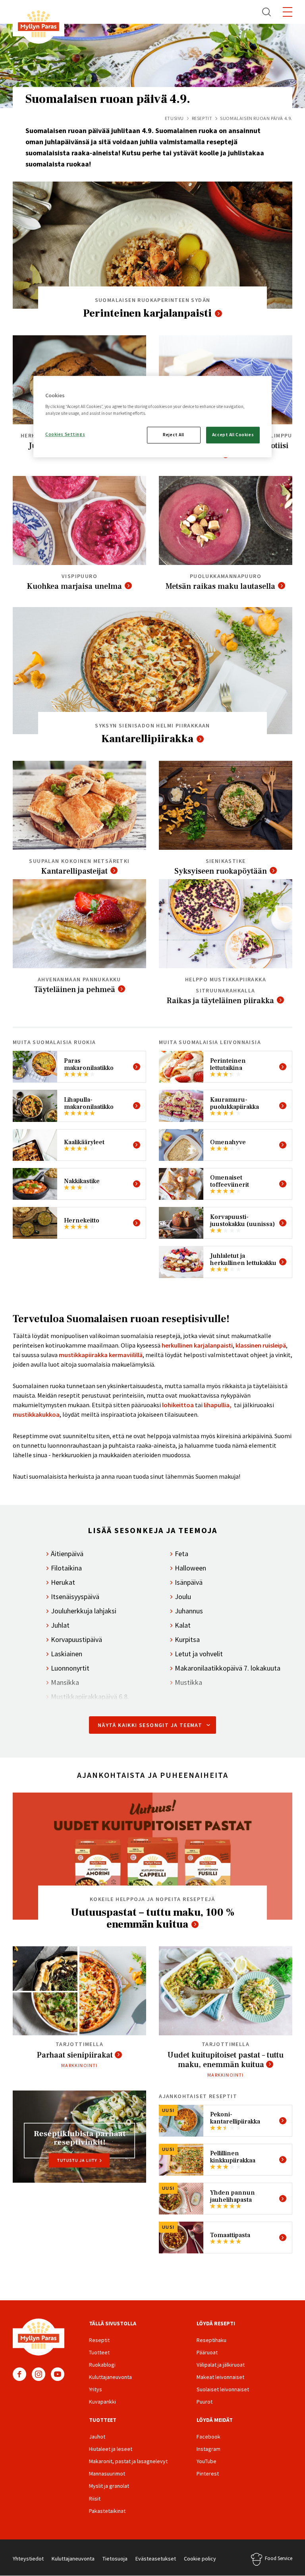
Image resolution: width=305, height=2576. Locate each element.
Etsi (267, 12)
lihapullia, (218, 1405)
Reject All (174, 435)
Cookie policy (200, 2559)
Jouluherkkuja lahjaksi (84, 1611)
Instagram (39, 2374)
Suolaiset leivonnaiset (223, 2389)
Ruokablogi (102, 2365)
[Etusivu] (39, 25)
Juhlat (60, 1625)
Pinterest (208, 2474)
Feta (181, 1554)
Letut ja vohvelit (199, 1654)
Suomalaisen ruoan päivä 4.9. (108, 99)
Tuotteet (99, 2352)
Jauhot (97, 2437)
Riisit (95, 2499)
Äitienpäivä (67, 1554)
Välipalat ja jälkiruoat (221, 2365)
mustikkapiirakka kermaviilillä (101, 1355)
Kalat (183, 1625)
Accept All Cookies (233, 435)
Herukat (63, 1582)
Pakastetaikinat (107, 2511)
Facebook (19, 2374)
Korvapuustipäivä (76, 1640)
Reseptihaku (211, 2340)
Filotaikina (66, 1568)
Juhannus (189, 1611)
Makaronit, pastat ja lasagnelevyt (128, 2461)
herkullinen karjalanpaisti (197, 1345)
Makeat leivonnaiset (220, 2377)
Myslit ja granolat (109, 2486)
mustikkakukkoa (36, 1414)
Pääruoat (207, 2352)
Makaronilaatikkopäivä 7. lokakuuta (228, 1668)
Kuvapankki (102, 2402)
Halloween (190, 1568)
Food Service (279, 2558)
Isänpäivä (189, 1582)
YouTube (58, 2374)
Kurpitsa (187, 1640)
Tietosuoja (115, 2559)
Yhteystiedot (28, 2559)
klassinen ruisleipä (261, 1345)
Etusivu (174, 118)
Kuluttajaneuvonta (110, 2377)
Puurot (205, 2402)
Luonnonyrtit (70, 1668)
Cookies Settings (65, 435)
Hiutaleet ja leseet (111, 2449)
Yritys (96, 2389)
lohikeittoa (178, 1405)
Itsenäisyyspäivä (75, 1597)
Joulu (183, 1597)
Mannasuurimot (107, 2474)
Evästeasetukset (156, 2559)
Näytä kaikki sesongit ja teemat (150, 1725)
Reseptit (202, 118)
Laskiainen (67, 1654)
